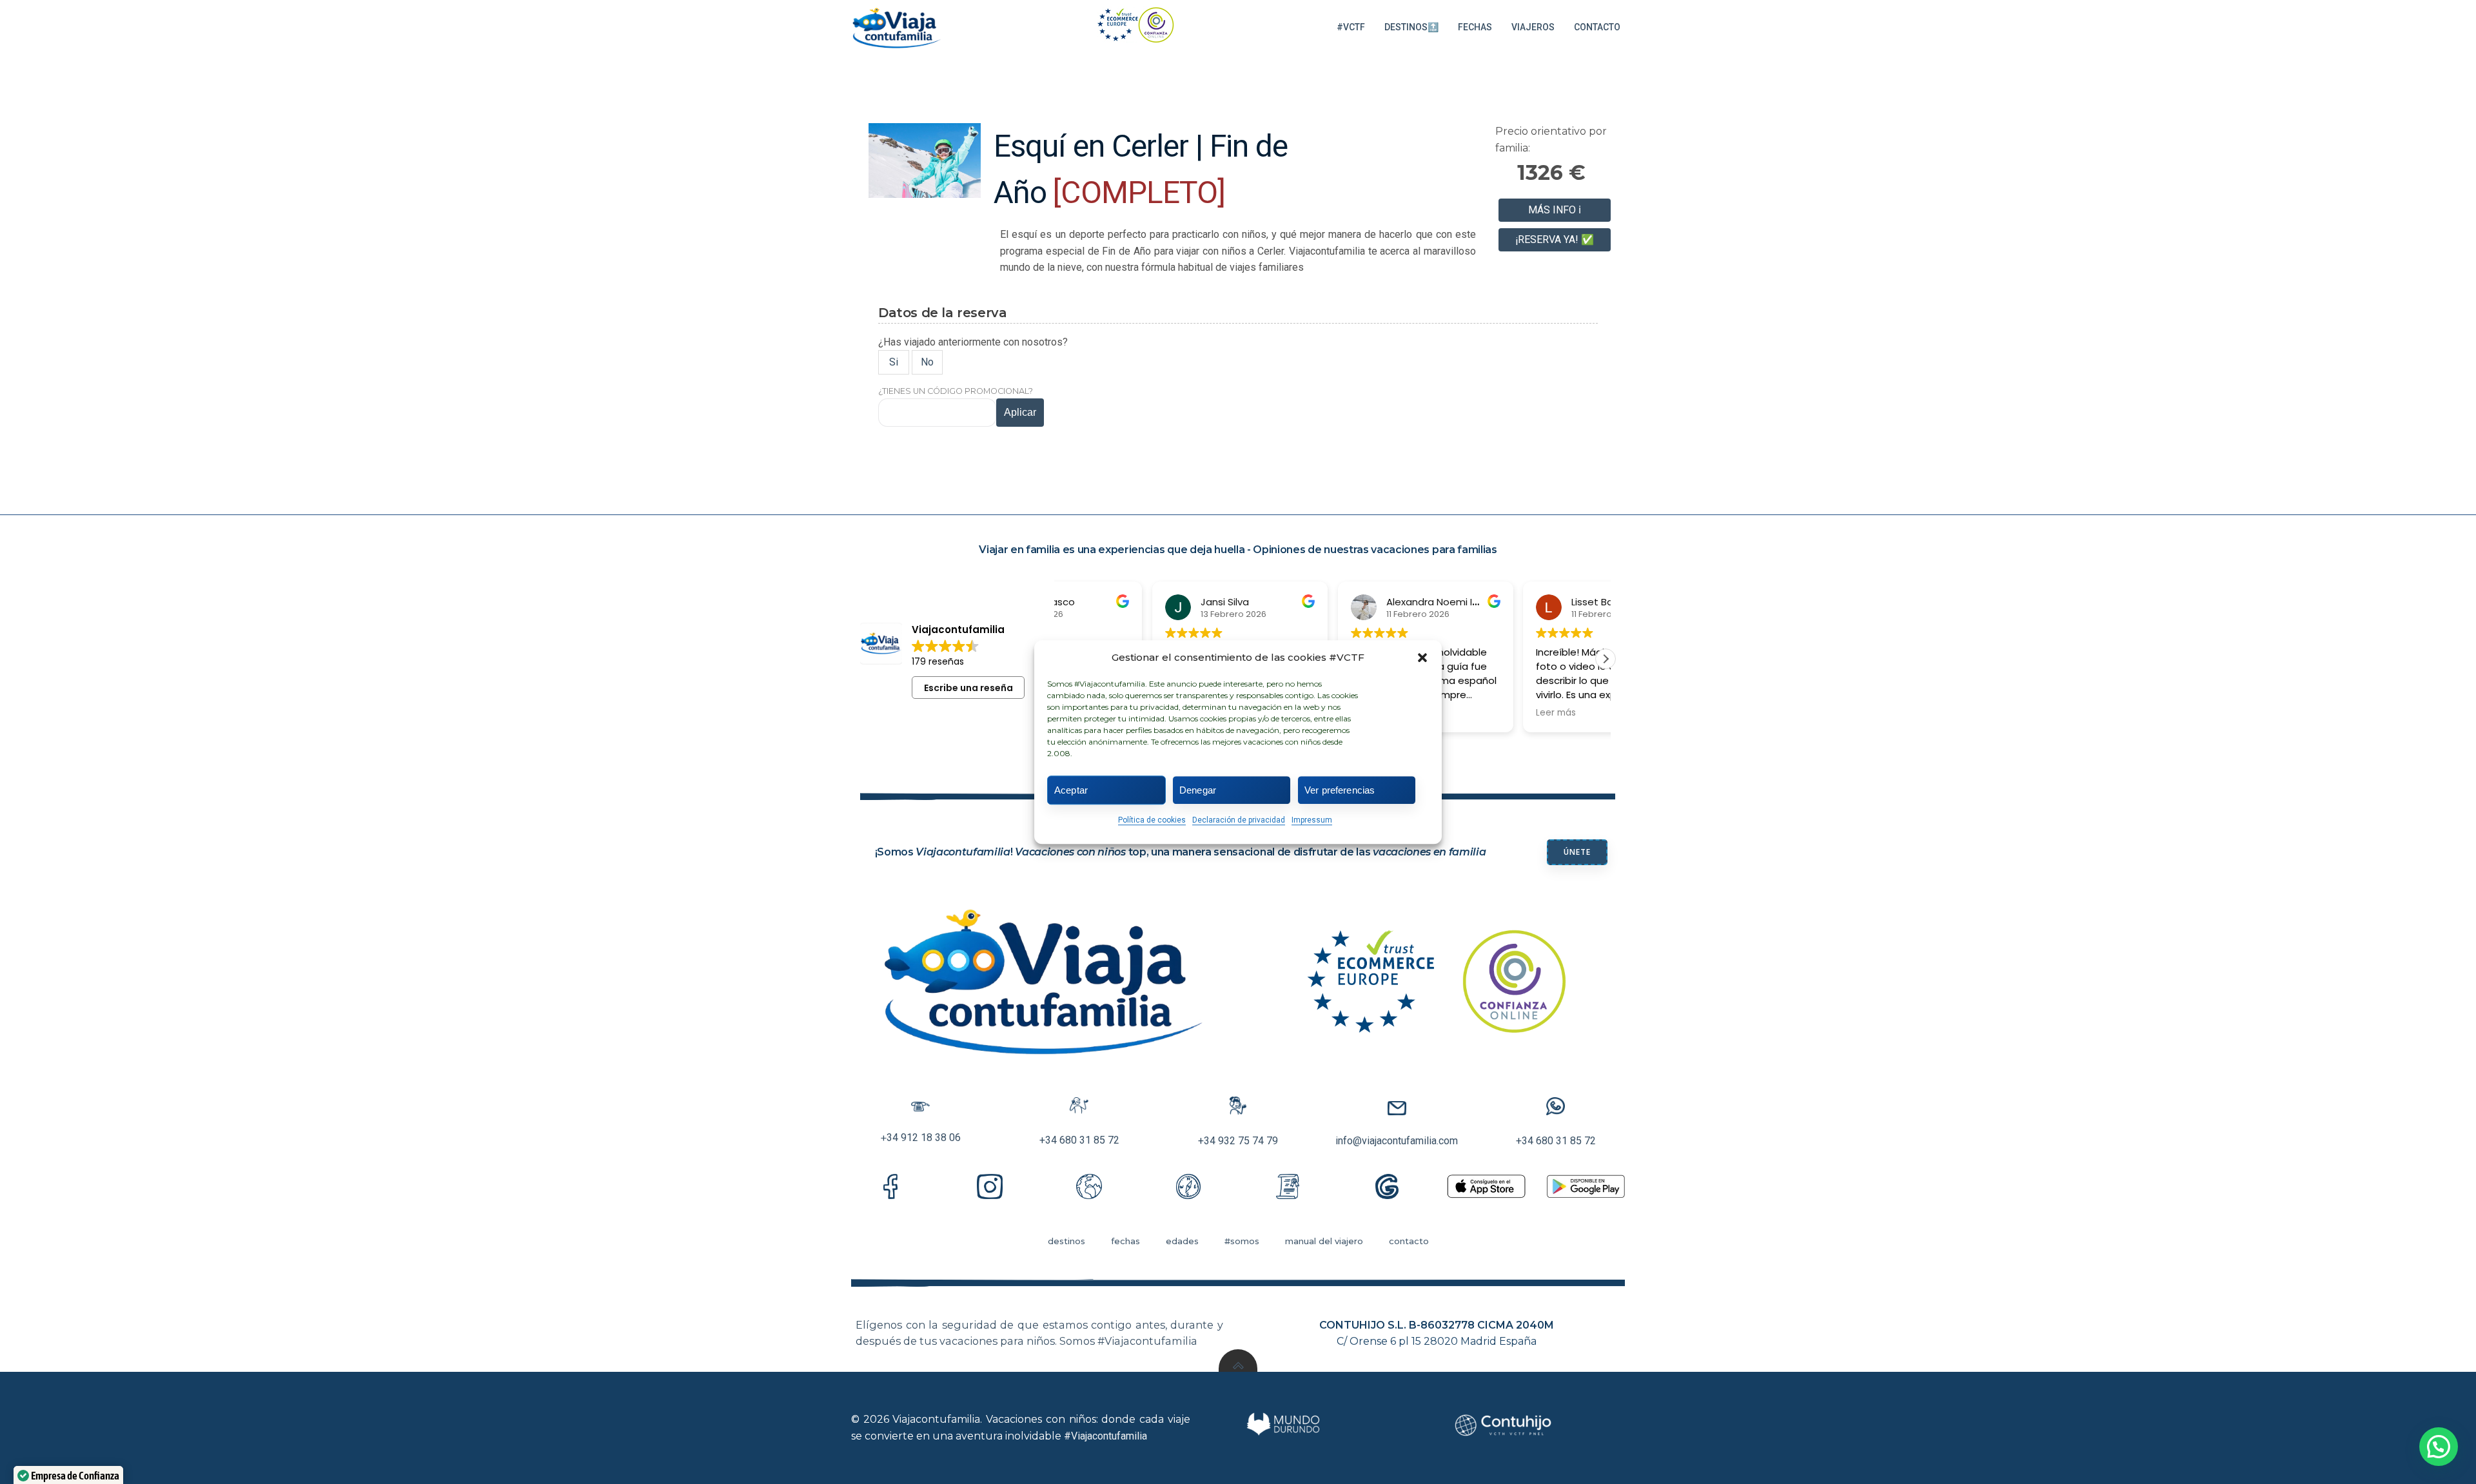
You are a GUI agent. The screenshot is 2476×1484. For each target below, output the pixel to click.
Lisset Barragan (1515, 602)
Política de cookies (1152, 820)
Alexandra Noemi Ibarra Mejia (1363, 602)
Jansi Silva (1132, 602)
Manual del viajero (1324, 1241)
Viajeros (1533, 27)
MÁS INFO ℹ (1555, 210)
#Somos (1242, 1241)
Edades (1182, 1241)
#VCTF (1351, 27)
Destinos (1066, 1241)
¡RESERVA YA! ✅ (1555, 239)
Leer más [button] (1463, 713)
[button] (1422, 658)
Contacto (1597, 27)
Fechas (1475, 27)
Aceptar (1071, 790)
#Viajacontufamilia (1105, 1436)
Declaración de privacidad (1239, 820)
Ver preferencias (1340, 790)
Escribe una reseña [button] (968, 688)
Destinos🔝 (1411, 27)
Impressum (1312, 820)
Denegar (1198, 790)
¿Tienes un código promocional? (956, 391)
